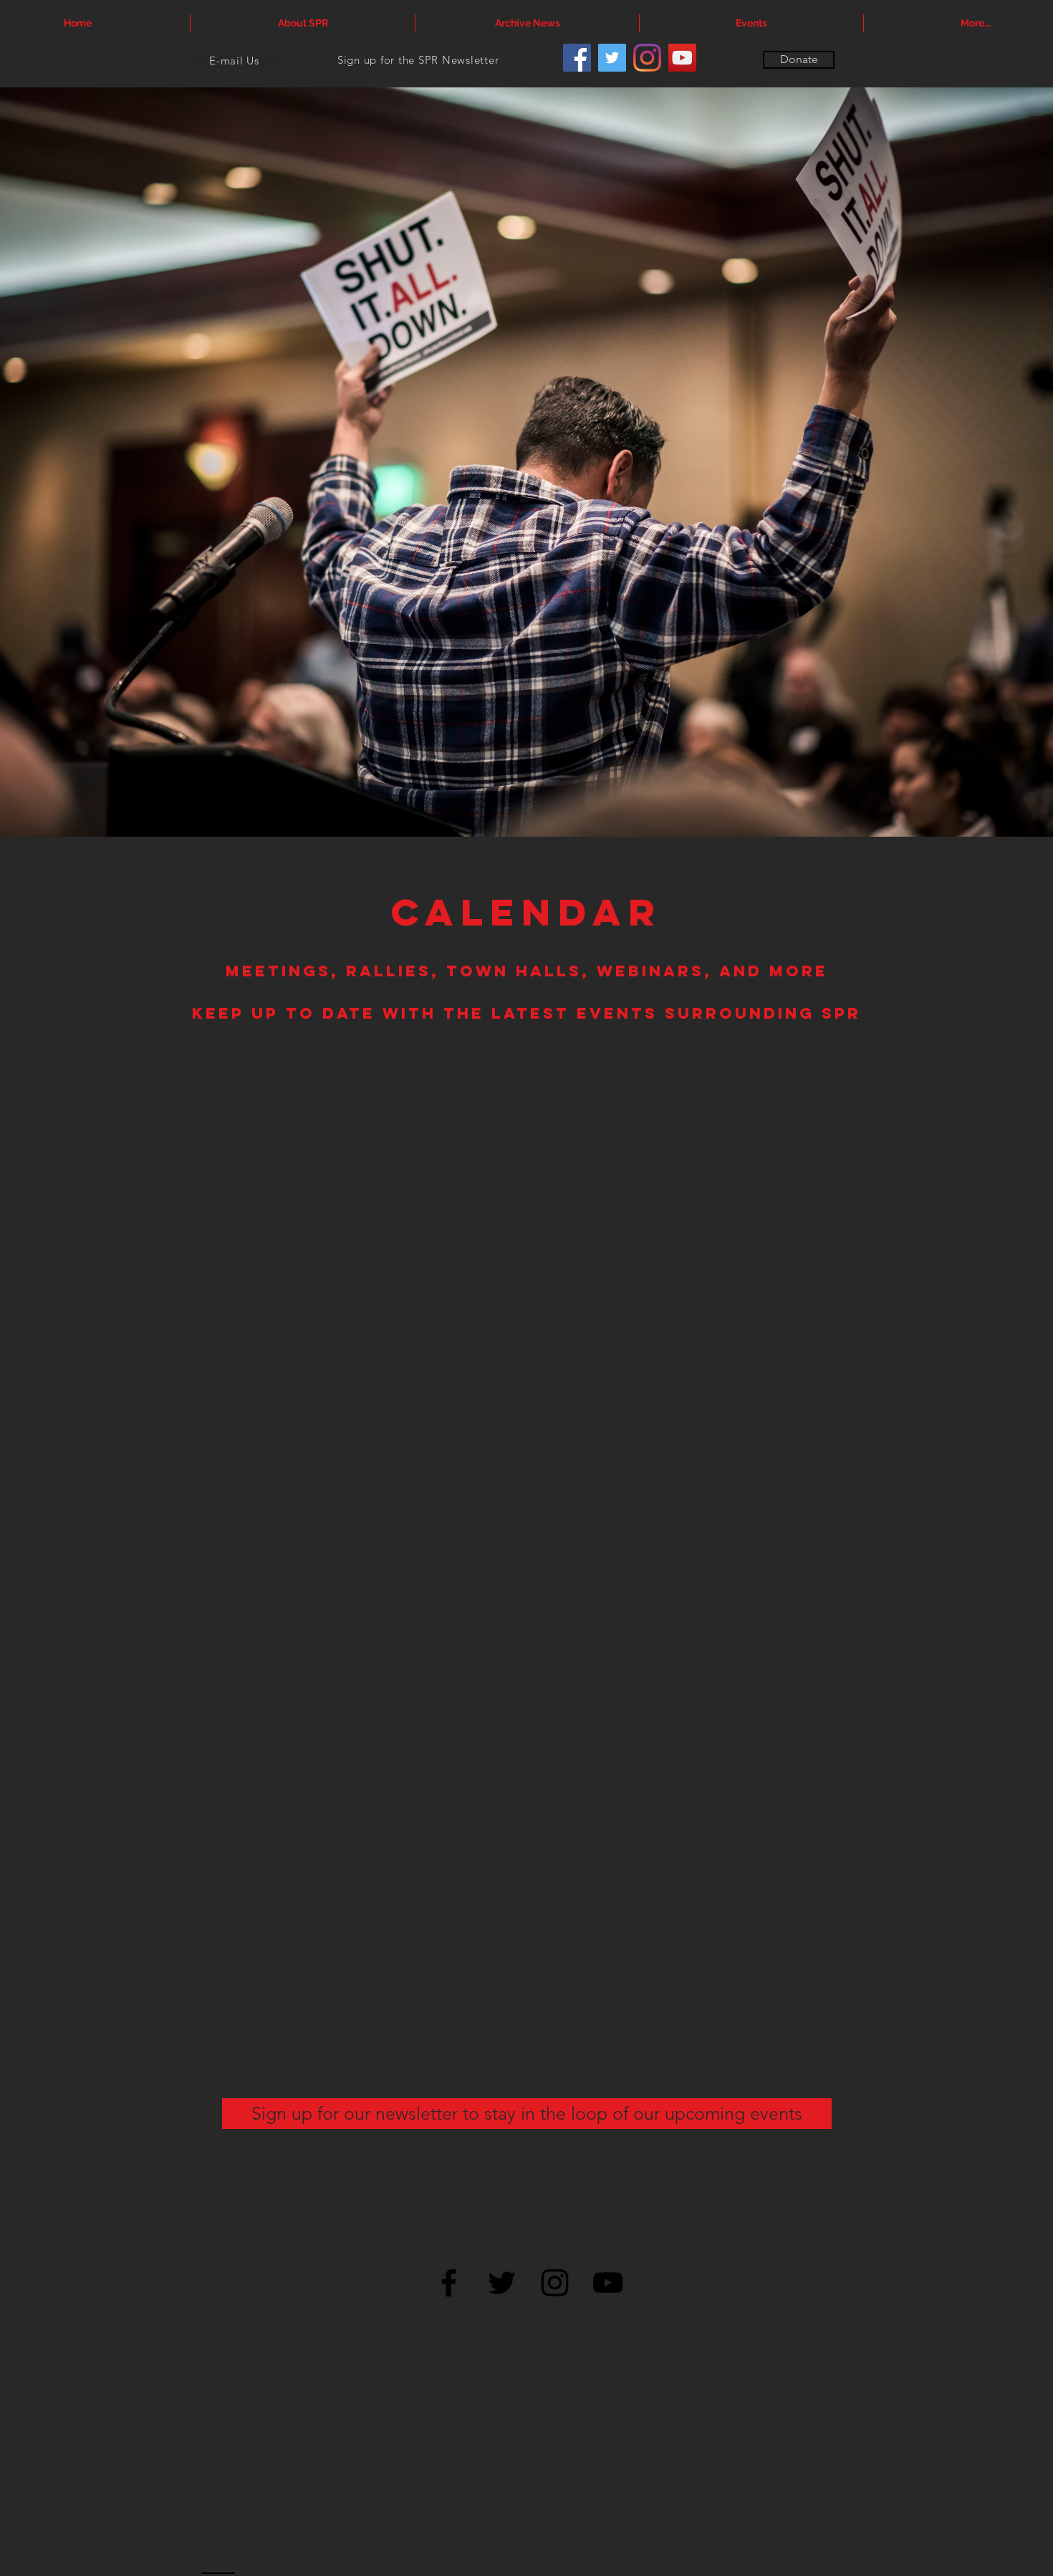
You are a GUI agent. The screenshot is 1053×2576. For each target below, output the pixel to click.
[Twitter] (612, 58)
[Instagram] (647, 58)
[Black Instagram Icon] (555, 2283)
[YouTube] (682, 58)
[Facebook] (577, 58)
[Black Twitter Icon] (502, 2283)
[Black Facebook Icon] (449, 2283)
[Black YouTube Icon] (608, 2283)
